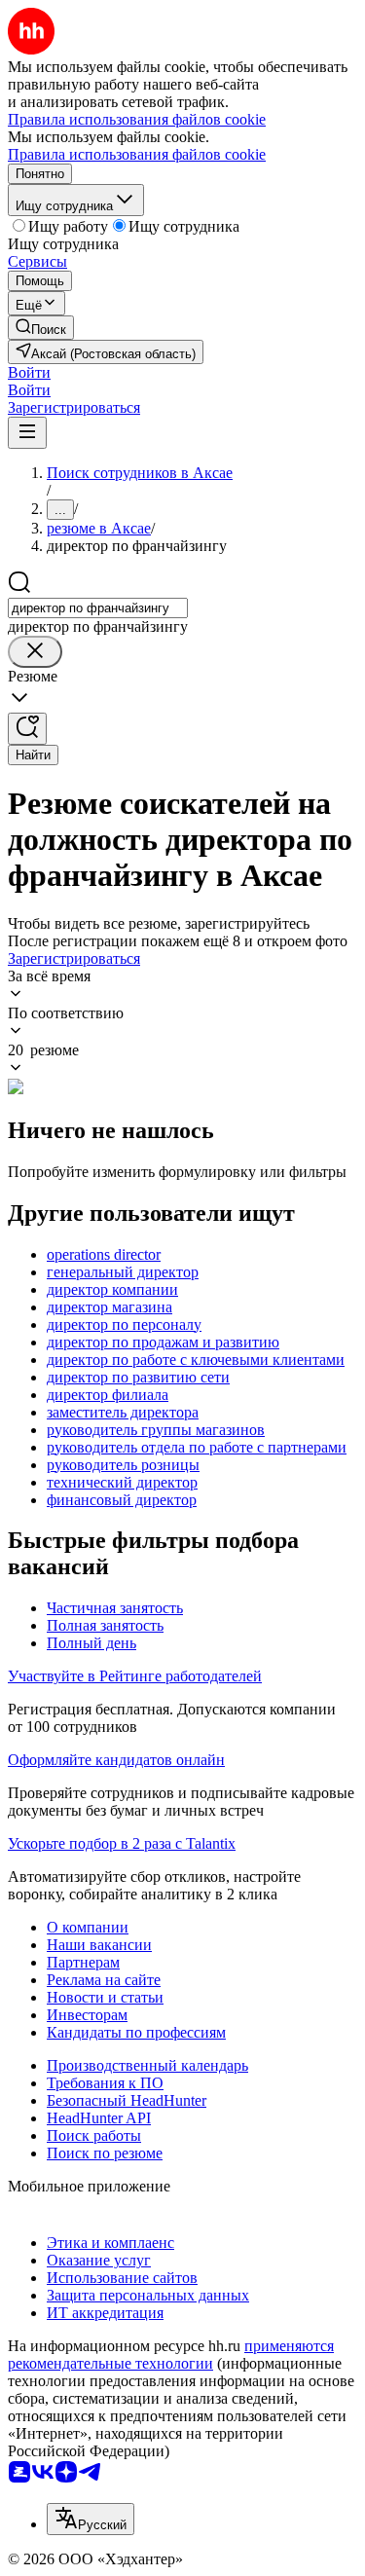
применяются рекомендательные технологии (171, 2355)
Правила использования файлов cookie (137, 154)
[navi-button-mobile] (27, 433)
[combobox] (98, 608)
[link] (41, 328)
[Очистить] (35, 652)
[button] (29, 372)
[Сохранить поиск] (27, 729)
